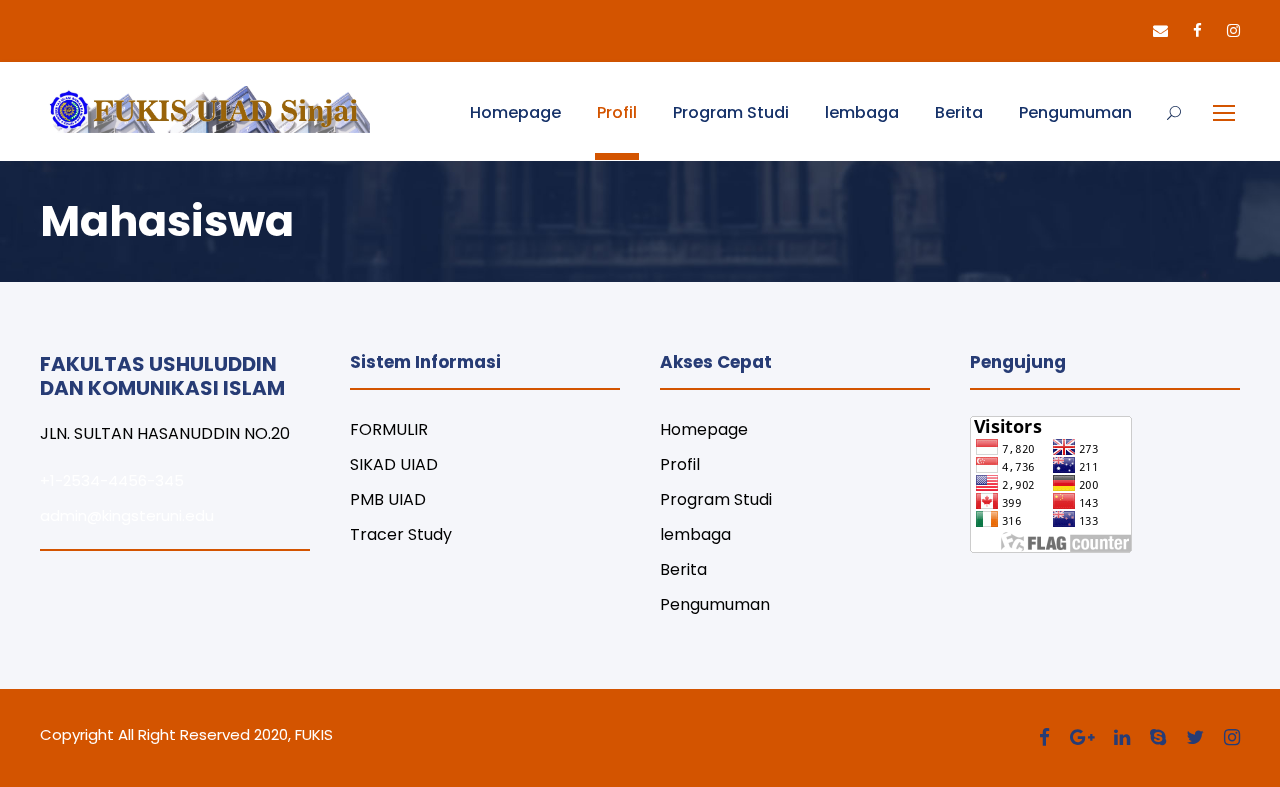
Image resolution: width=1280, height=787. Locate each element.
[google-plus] (1082, 737)
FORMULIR (389, 429)
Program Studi (731, 112)
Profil (617, 112)
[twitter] (1195, 737)
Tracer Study (401, 534)
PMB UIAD (388, 499)
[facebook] (1197, 30)
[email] (1160, 30)
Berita (959, 112)
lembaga (862, 112)
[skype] (1158, 737)
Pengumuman (1075, 112)
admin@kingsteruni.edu (127, 515)
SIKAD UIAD (394, 464)
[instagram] (1233, 30)
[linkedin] (1122, 737)
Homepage (515, 112)
